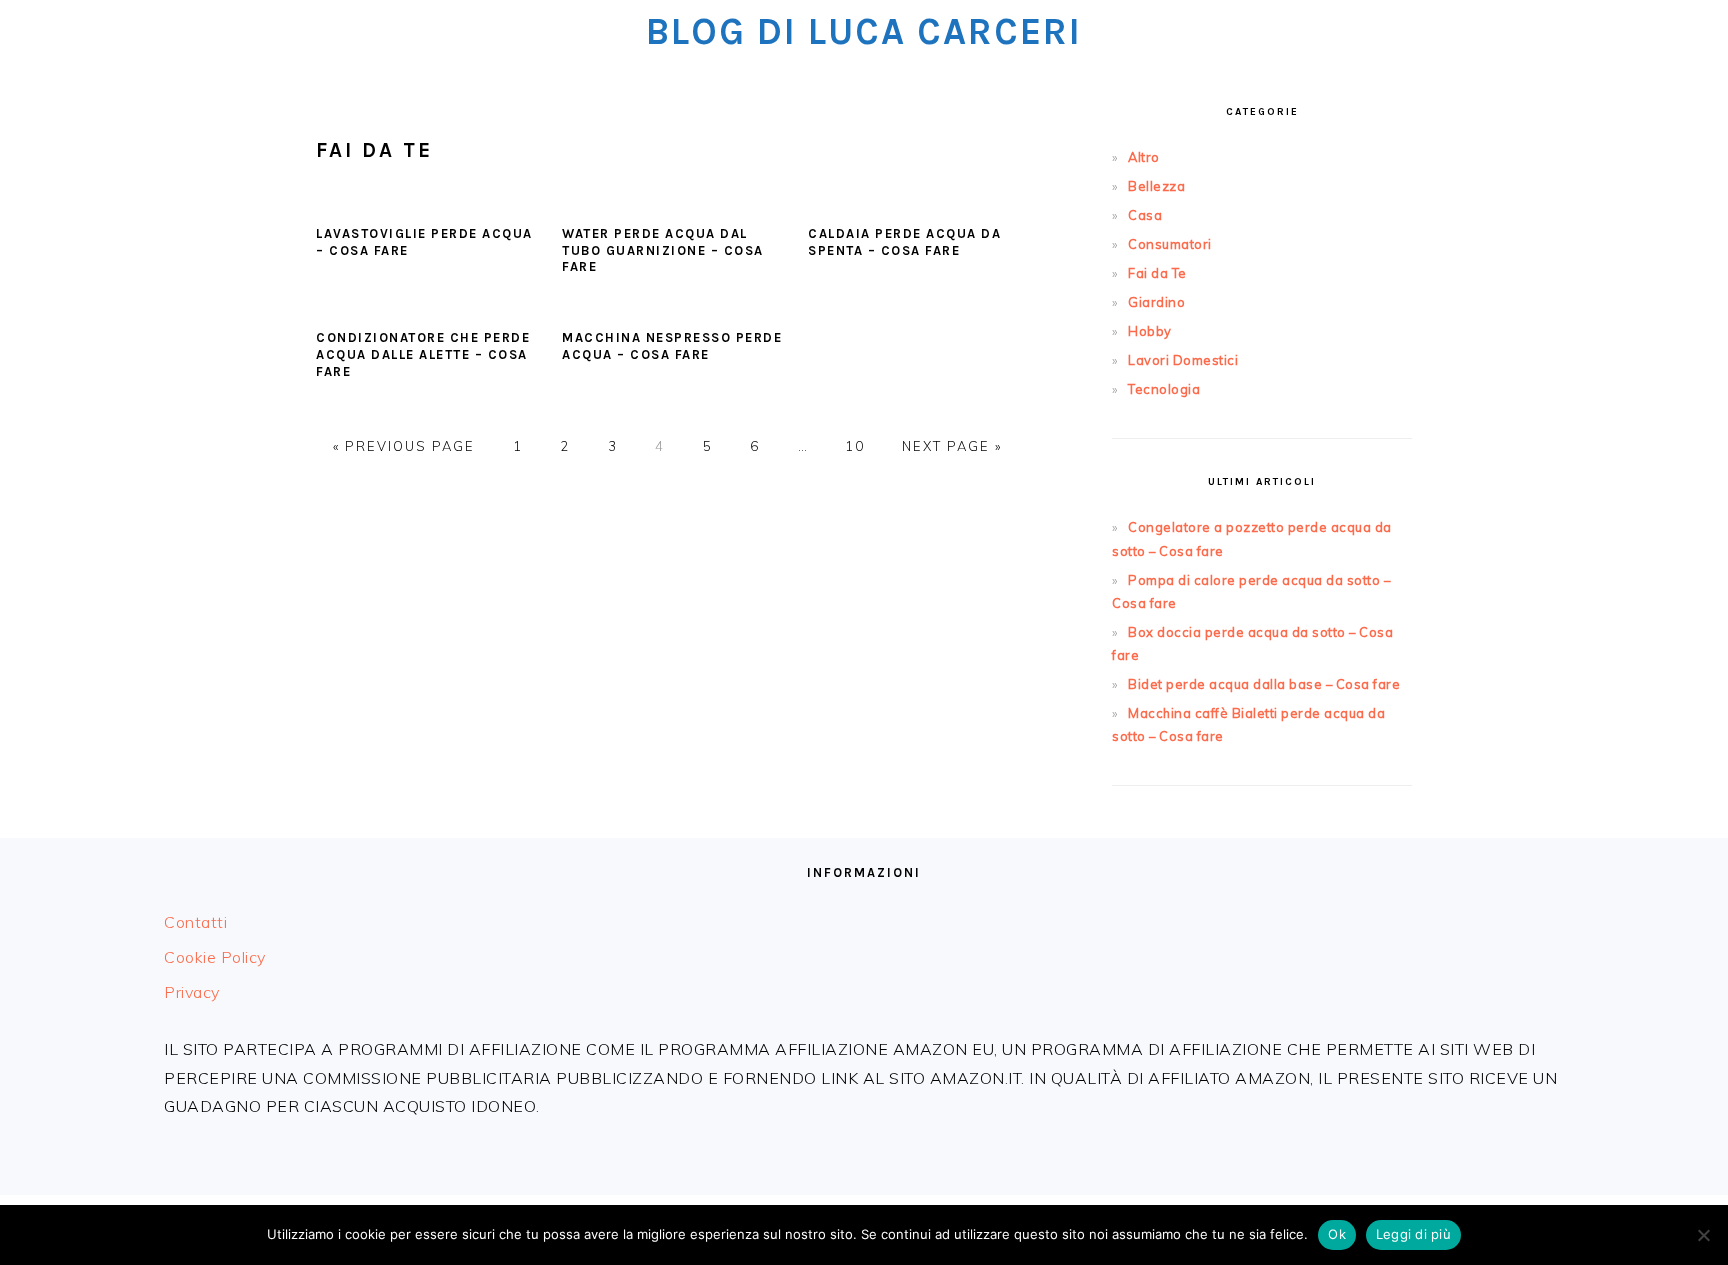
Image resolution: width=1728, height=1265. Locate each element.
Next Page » (952, 446)
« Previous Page (404, 446)
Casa (1145, 215)
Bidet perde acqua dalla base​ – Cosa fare (1264, 684)
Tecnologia (1164, 389)
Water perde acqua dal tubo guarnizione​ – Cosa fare (663, 250)
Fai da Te (1157, 273)
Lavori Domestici (1183, 360)
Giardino (1156, 302)
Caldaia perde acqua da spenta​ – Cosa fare (904, 242)
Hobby (1150, 331)
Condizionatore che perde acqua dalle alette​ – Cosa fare (423, 354)
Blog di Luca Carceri (864, 31)
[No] (1703, 1235)
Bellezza (1156, 186)
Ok (1337, 1234)
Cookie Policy (215, 957)
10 (855, 446)
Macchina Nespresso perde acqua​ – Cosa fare (672, 346)
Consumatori (1170, 244)
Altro (1144, 157)
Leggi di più (1413, 1234)
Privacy (192, 992)
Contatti (195, 922)
